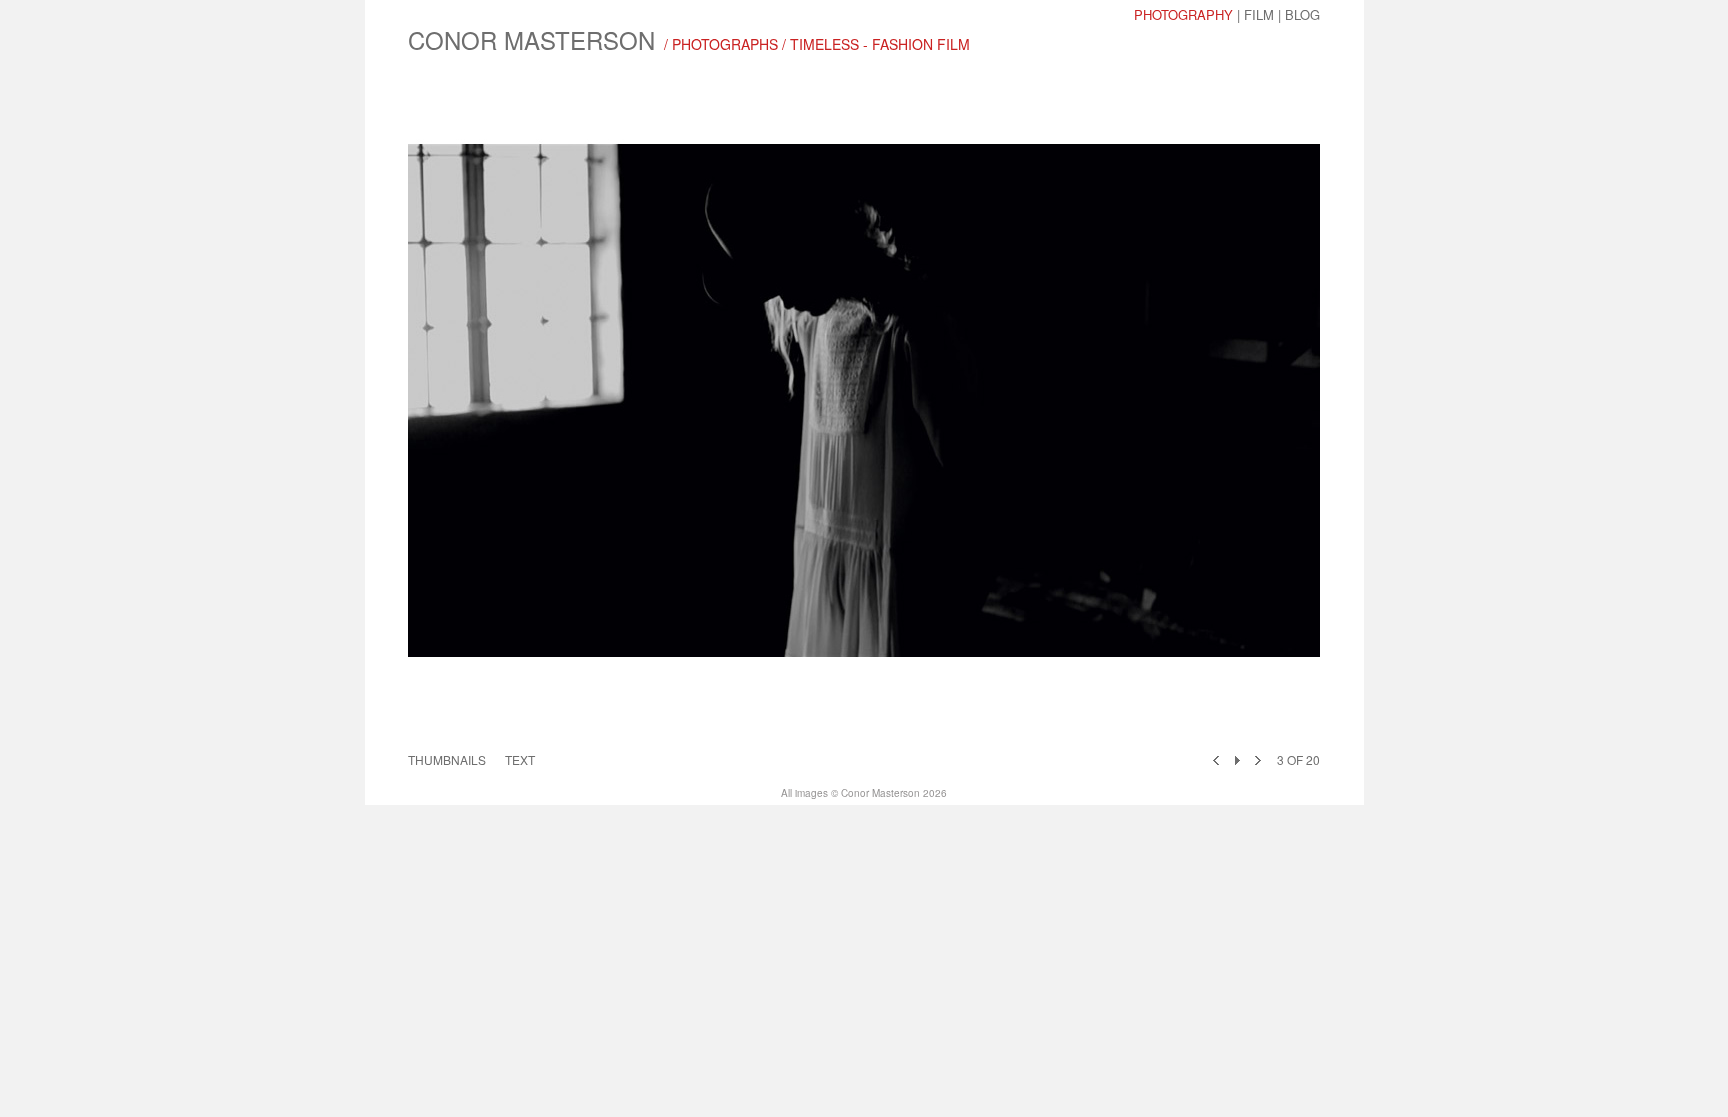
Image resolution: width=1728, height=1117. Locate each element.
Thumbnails (447, 759)
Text (520, 759)
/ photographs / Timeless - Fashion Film (817, 44)
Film (1259, 14)
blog (1302, 14)
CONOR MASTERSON (531, 39)
